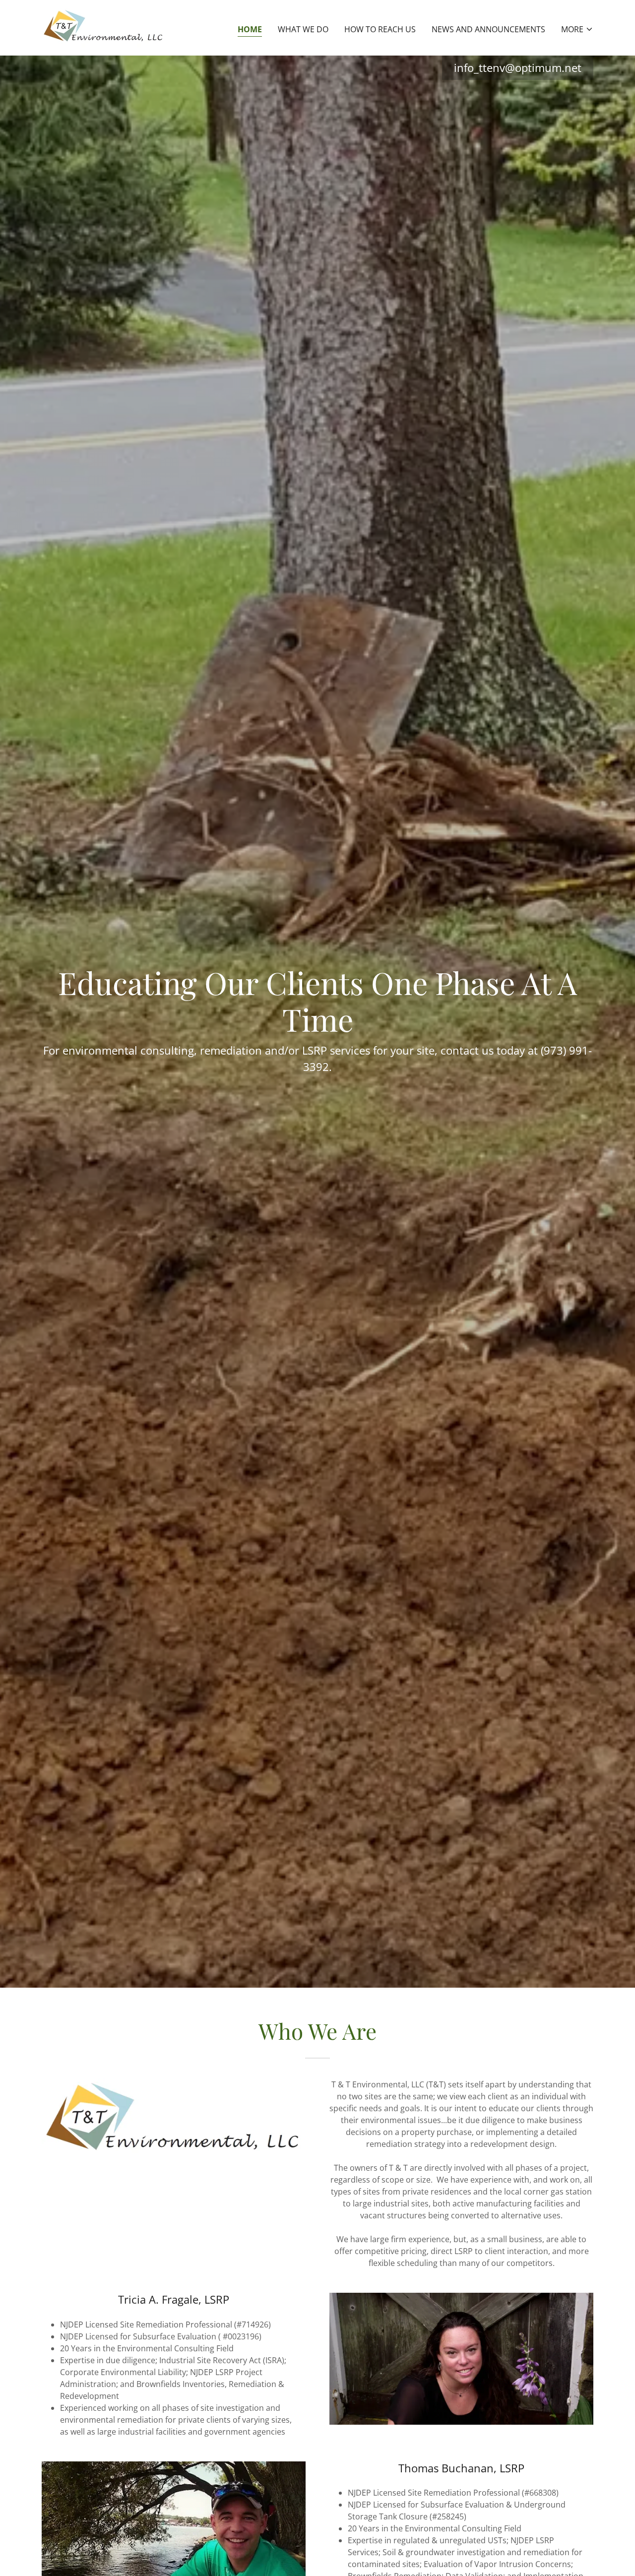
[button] (577, 29)
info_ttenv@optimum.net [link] (518, 67)
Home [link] (250, 29)
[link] (104, 27)
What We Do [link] (303, 29)
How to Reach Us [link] (380, 29)
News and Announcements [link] (488, 29)
